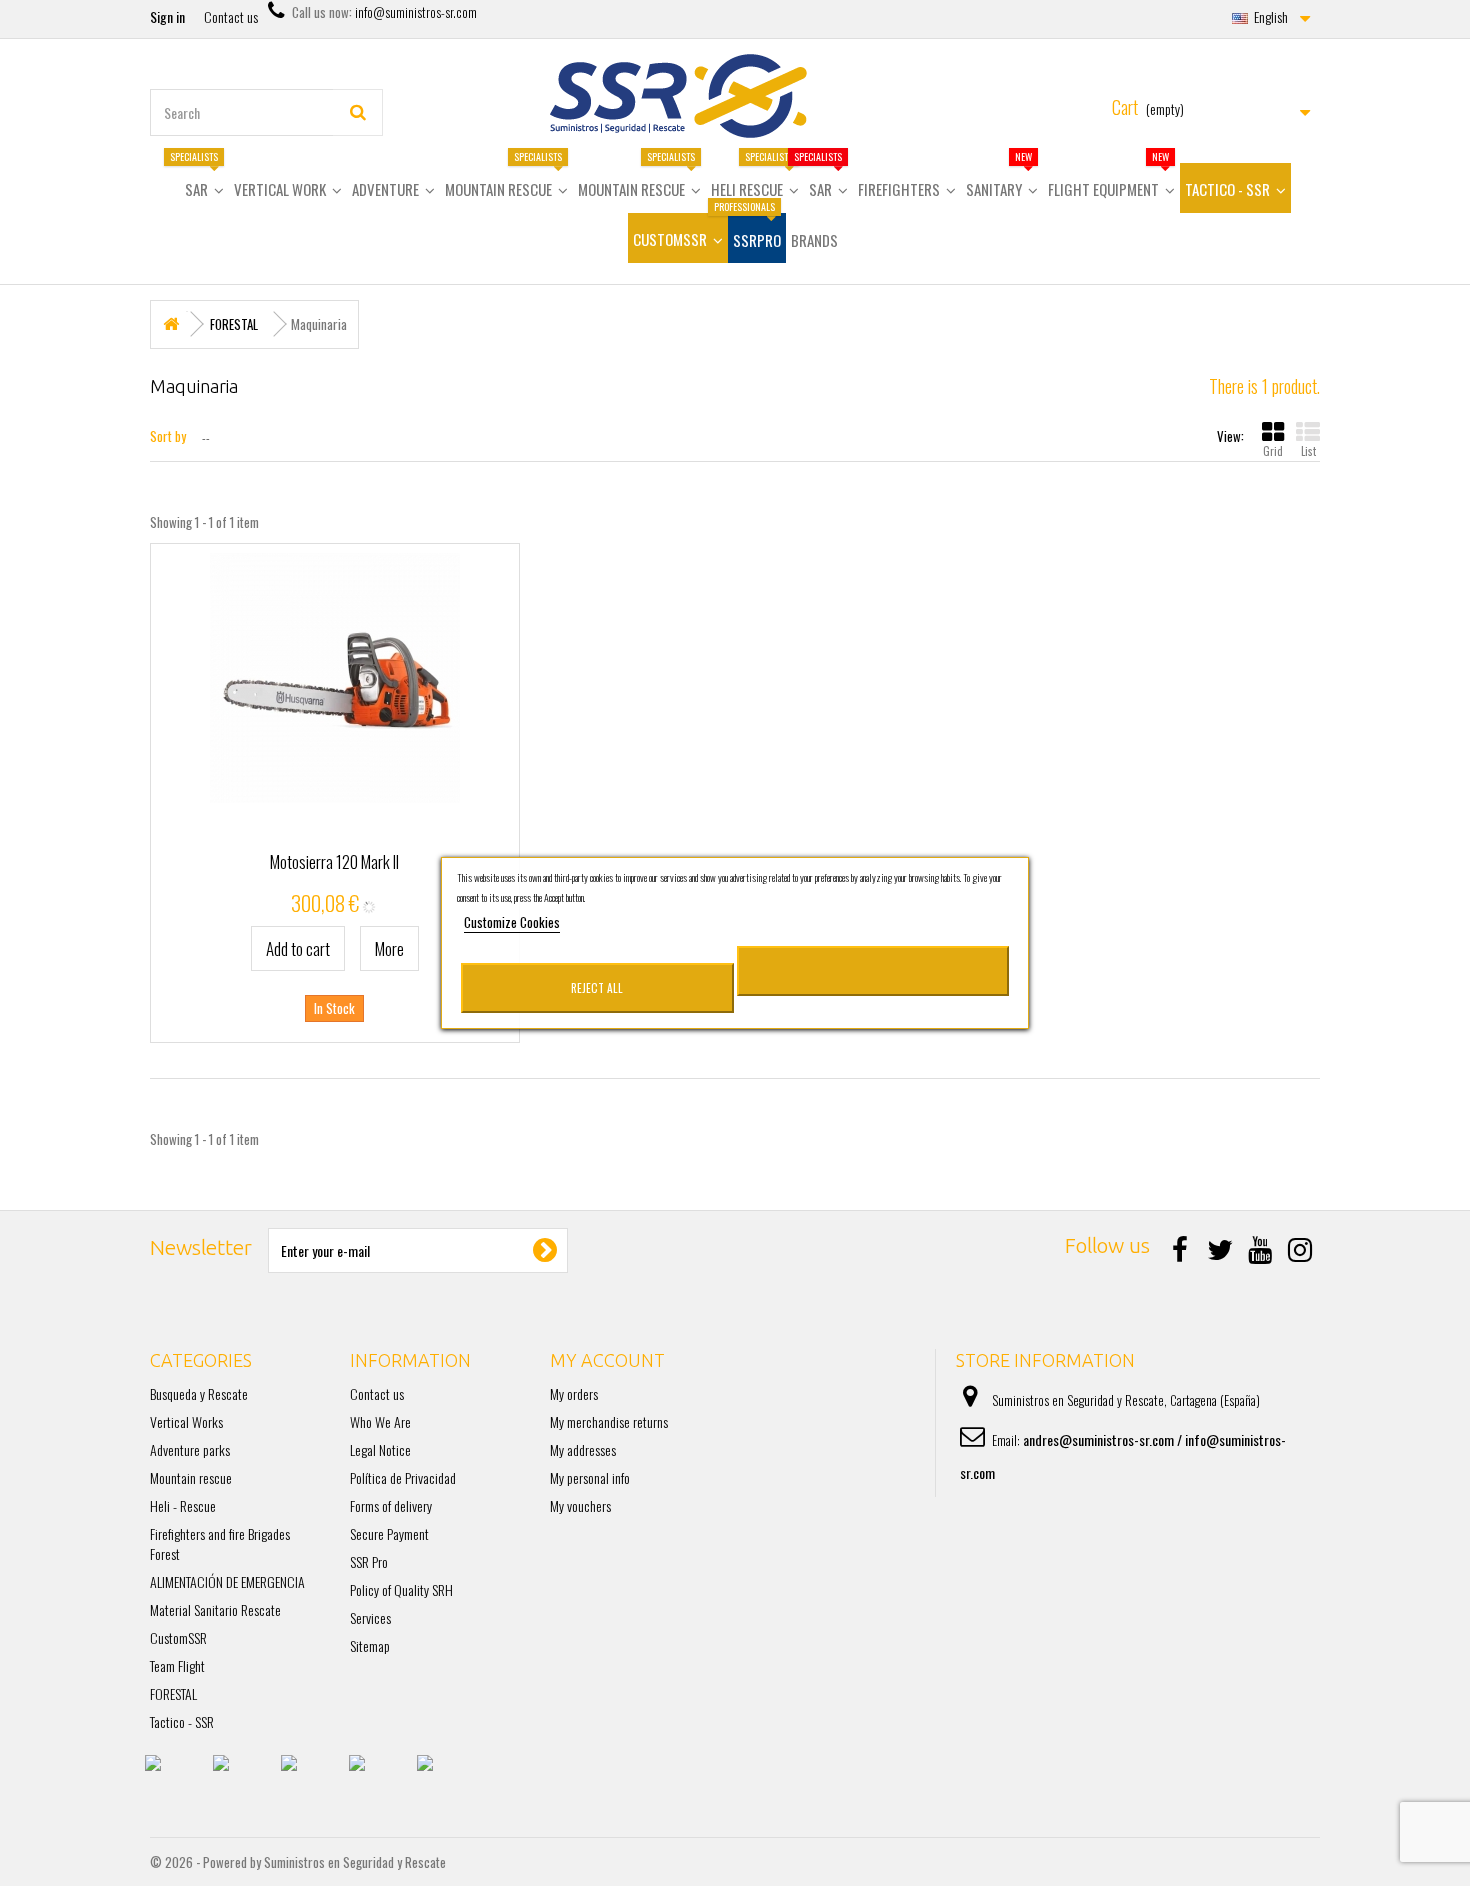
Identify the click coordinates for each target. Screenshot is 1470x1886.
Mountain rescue (191, 1477)
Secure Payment (389, 1533)
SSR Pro (369, 1561)
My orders (574, 1393)
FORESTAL (173, 1693)
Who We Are (380, 1421)
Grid (1273, 451)
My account (607, 1360)
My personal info (590, 1477)
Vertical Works (186, 1421)
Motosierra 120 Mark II (334, 861)
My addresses (583, 1449)
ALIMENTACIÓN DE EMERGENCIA (227, 1581)
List (1308, 451)
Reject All (597, 987)
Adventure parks (190, 1449)
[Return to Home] (171, 324)
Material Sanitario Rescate (215, 1609)
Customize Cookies (512, 922)
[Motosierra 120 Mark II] (335, 678)
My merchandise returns (609, 1421)
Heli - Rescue (183, 1505)
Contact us (231, 16)
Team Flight (177, 1665)
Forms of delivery (391, 1505)
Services (370, 1617)
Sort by (168, 435)
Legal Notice (380, 1449)
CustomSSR (178, 1637)
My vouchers (580, 1505)
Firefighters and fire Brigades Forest (220, 1543)
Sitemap (370, 1645)
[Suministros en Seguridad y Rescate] (735, 96)
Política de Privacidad (403, 1477)
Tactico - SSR (182, 1721)
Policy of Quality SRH (401, 1589)
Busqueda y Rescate (199, 1393)
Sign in (167, 16)
